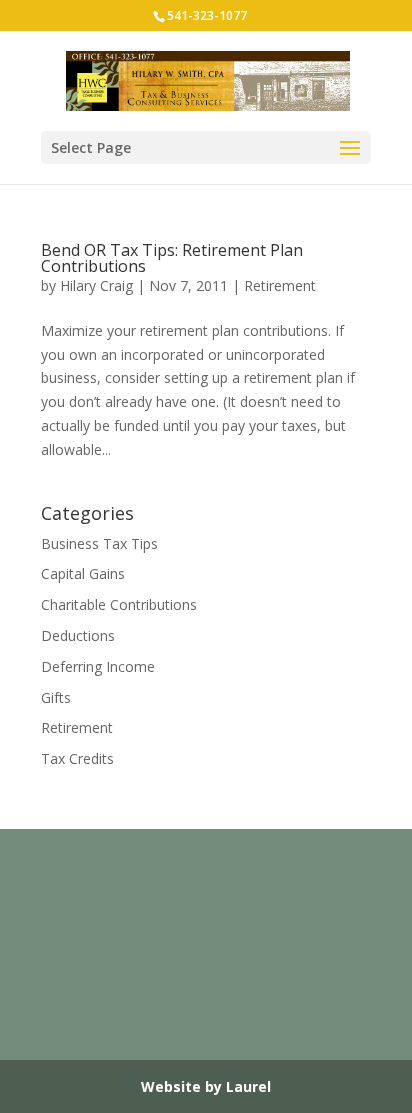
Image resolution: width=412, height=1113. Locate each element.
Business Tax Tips (99, 543)
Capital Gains (83, 573)
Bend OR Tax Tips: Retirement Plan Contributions (172, 258)
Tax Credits (77, 758)
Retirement (280, 285)
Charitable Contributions (119, 604)
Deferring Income (98, 666)
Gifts (56, 697)
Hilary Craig (96, 285)
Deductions (78, 635)
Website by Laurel (206, 1086)
